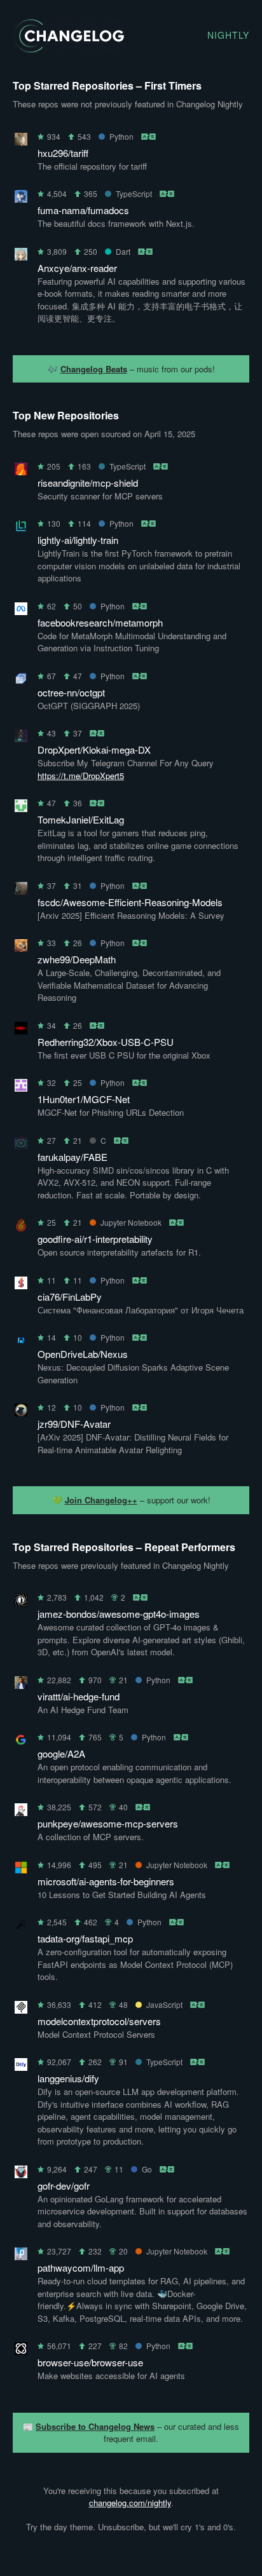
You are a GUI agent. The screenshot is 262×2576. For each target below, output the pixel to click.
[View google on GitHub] (21, 1742)
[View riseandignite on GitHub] (21, 471)
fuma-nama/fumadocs (83, 210)
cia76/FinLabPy (70, 1297)
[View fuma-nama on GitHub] (21, 199)
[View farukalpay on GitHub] (21, 1145)
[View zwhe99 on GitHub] (21, 948)
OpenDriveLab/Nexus (83, 1354)
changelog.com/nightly (130, 2503)
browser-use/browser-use (90, 2362)
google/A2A (61, 1753)
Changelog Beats (94, 369)
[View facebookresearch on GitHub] (21, 611)
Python (121, 136)
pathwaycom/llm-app (81, 2268)
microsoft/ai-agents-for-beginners (106, 1881)
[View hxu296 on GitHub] (21, 141)
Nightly (228, 35)
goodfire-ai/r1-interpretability (95, 1239)
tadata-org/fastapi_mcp (85, 1938)
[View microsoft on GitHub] (21, 1870)
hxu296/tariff (63, 153)
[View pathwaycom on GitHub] (21, 2256)
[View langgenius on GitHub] (21, 2067)
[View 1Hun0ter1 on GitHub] (21, 1088)
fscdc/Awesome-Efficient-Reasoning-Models (130, 902)
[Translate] (149, 136)
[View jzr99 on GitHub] (21, 1412)
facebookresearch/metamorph (100, 622)
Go (147, 2169)
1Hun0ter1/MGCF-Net (84, 1099)
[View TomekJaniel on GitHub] (21, 808)
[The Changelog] (68, 49)
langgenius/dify (68, 2078)
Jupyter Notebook (131, 1222)
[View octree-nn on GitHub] (21, 681)
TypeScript (134, 193)
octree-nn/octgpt (71, 692)
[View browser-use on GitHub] (21, 2351)
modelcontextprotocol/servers (99, 2021)
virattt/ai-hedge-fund (79, 1696)
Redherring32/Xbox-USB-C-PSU (106, 1042)
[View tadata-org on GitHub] (21, 1927)
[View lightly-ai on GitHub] (21, 528)
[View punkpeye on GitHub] (21, 1812)
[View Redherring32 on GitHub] (21, 1030)
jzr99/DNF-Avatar (74, 1424)
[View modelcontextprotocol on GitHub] (21, 2010)
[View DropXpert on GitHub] (21, 738)
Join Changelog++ (101, 1500)
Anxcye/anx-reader (77, 268)
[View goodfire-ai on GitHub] (21, 1227)
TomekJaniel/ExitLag (81, 819)
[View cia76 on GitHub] (21, 1285)
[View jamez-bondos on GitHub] (21, 1602)
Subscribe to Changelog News (95, 2426)
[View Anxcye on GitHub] (21, 256)
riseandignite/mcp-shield (88, 483)
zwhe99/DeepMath (77, 959)
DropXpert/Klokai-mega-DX (94, 749)
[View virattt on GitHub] (21, 1685)
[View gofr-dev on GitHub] (21, 2174)
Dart (123, 251)
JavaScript (164, 2004)
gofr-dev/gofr (64, 2186)
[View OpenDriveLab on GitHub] (21, 1342)
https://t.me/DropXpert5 (81, 776)
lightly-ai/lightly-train (78, 540)
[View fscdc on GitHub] (21, 891)
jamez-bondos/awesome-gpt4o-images (119, 1614)
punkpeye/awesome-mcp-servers (108, 1823)
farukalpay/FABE (72, 1157)
